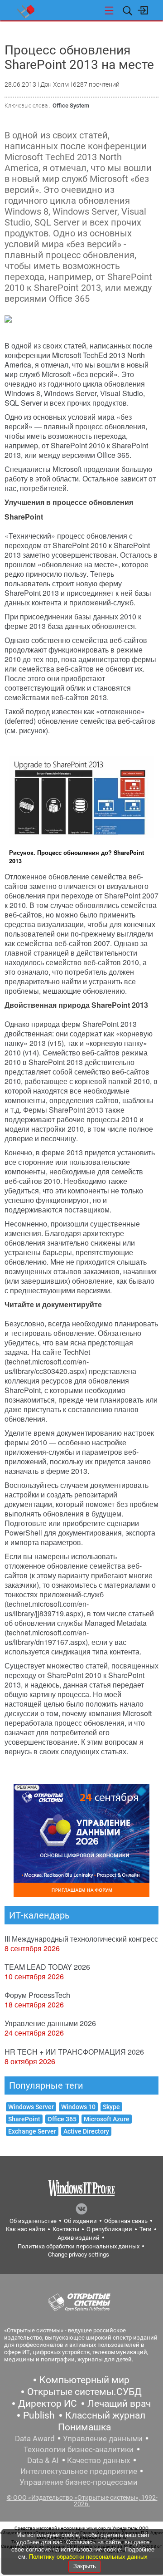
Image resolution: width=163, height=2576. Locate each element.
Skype (111, 2107)
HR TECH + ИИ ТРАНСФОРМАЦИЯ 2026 (74, 2052)
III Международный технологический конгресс (81, 1939)
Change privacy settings (79, 2255)
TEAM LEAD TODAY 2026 (47, 1967)
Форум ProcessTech (37, 1995)
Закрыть (85, 2566)
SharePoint (24, 2119)
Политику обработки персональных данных (88, 2557)
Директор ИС (48, 2404)
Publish (39, 2415)
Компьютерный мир (84, 2380)
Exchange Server (32, 2131)
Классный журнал (105, 2415)
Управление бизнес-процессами (79, 2482)
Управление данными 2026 (50, 2023)
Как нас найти (26, 2229)
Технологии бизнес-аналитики (79, 2449)
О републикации (109, 2229)
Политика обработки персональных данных (79, 2246)
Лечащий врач (119, 2404)
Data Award (35, 2439)
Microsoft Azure (107, 2119)
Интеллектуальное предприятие (79, 2471)
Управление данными (103, 2439)
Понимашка (84, 2427)
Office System (71, 105)
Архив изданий (79, 2238)
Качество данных (98, 2460)
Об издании (80, 2221)
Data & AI (43, 2460)
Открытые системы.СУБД (84, 2392)
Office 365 (62, 2119)
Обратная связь (126, 2221)
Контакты (66, 2229)
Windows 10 (78, 2107)
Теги (146, 2229)
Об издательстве (33, 2221)
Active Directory (86, 2131)
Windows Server (31, 2107)
